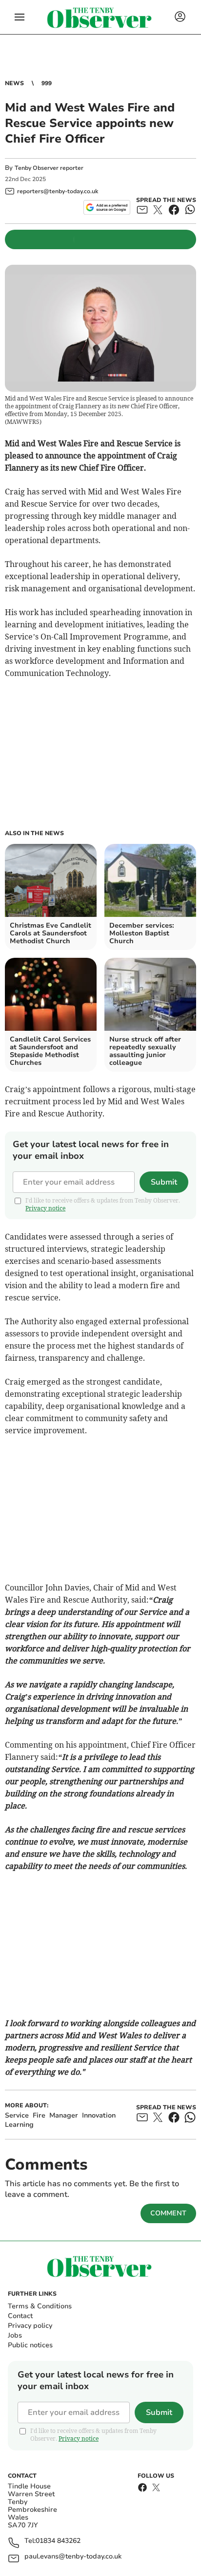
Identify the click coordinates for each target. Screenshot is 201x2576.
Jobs (15, 2335)
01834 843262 (58, 2541)
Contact (20, 2316)
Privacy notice (45, 1208)
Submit (164, 1182)
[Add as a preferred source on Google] (107, 207)
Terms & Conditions (40, 2306)
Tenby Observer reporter (49, 168)
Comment (168, 2213)
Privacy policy (30, 2326)
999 (47, 83)
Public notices (30, 2345)
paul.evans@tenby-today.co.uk (73, 2557)
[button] (20, 17)
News (14, 83)
